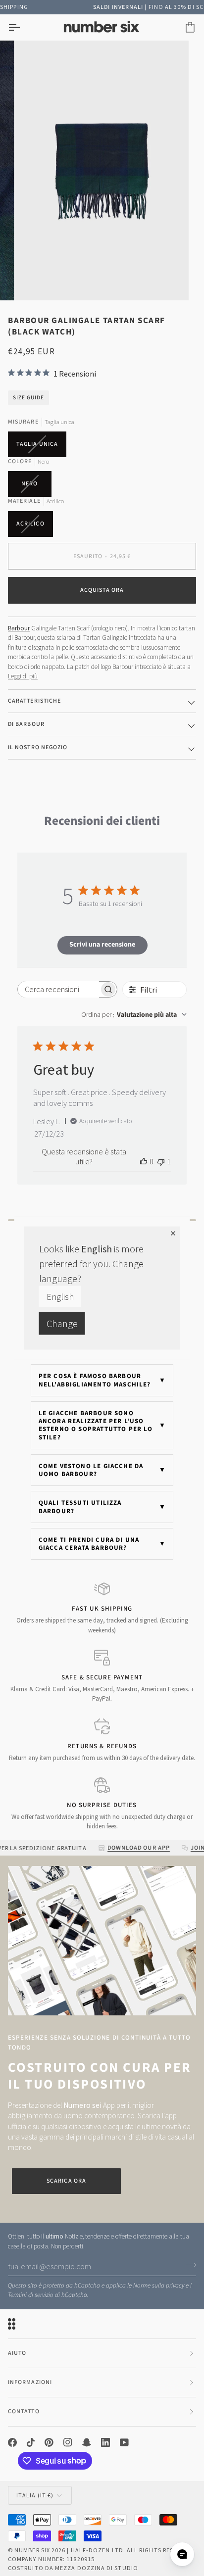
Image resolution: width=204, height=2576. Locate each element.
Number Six (32, 2550)
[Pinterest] (49, 2442)
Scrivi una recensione (102, 945)
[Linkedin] (105, 2442)
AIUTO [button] (17, 2353)
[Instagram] (68, 2442)
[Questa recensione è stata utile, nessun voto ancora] (144, 1161)
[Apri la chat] (182, 2554)
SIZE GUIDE (28, 398)
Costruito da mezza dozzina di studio (73, 2568)
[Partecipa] (188, 2265)
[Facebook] (12, 2442)
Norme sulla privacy (159, 2286)
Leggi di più (23, 676)
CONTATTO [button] (24, 2411)
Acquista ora (102, 590)
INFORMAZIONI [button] (30, 2382)
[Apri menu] (23, 27)
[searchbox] (58, 989)
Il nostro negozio (38, 747)
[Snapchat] (87, 2442)
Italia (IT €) (35, 2495)
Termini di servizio (31, 2295)
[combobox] (134, 1015)
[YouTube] (124, 2442)
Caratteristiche (34, 701)
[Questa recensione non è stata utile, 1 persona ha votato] (161, 1161)
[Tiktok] (31, 2442)
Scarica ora (66, 2181)
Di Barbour (26, 724)
